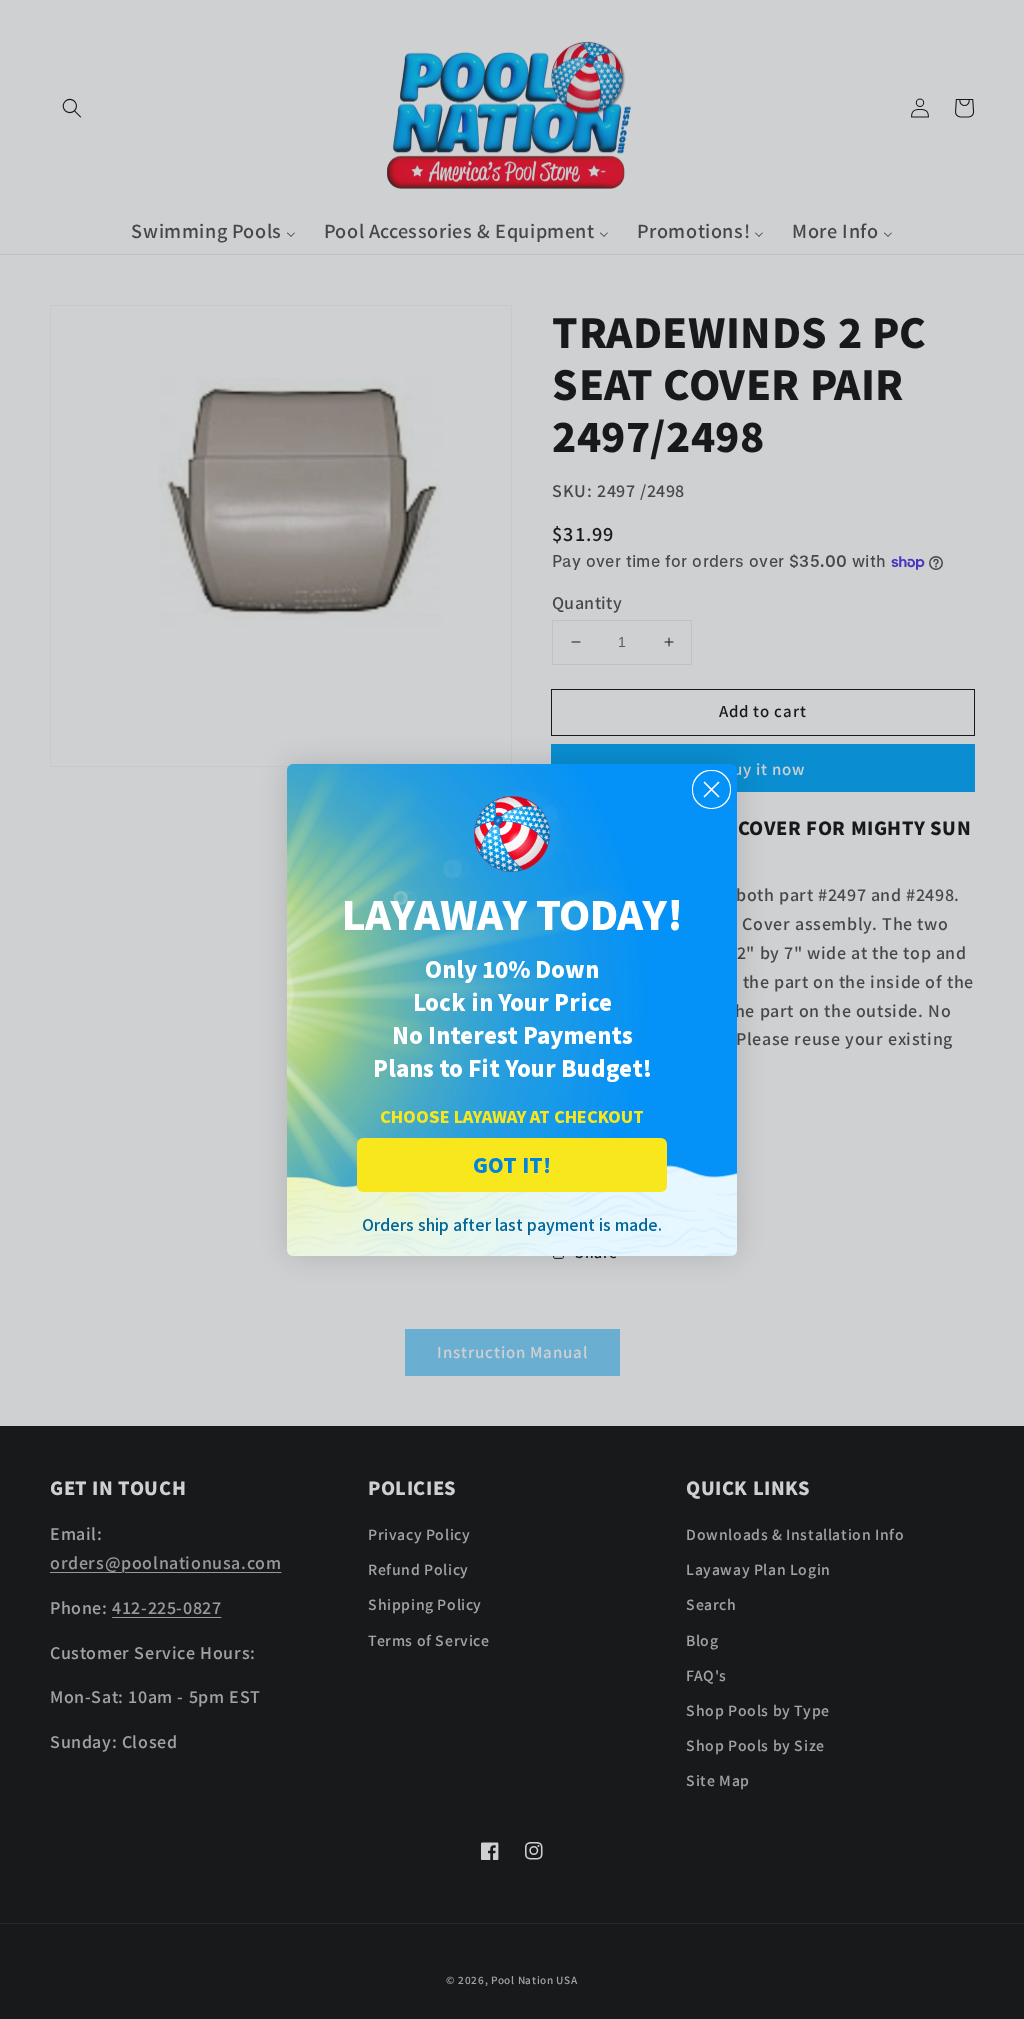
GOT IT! (512, 1164)
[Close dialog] (711, 789)
